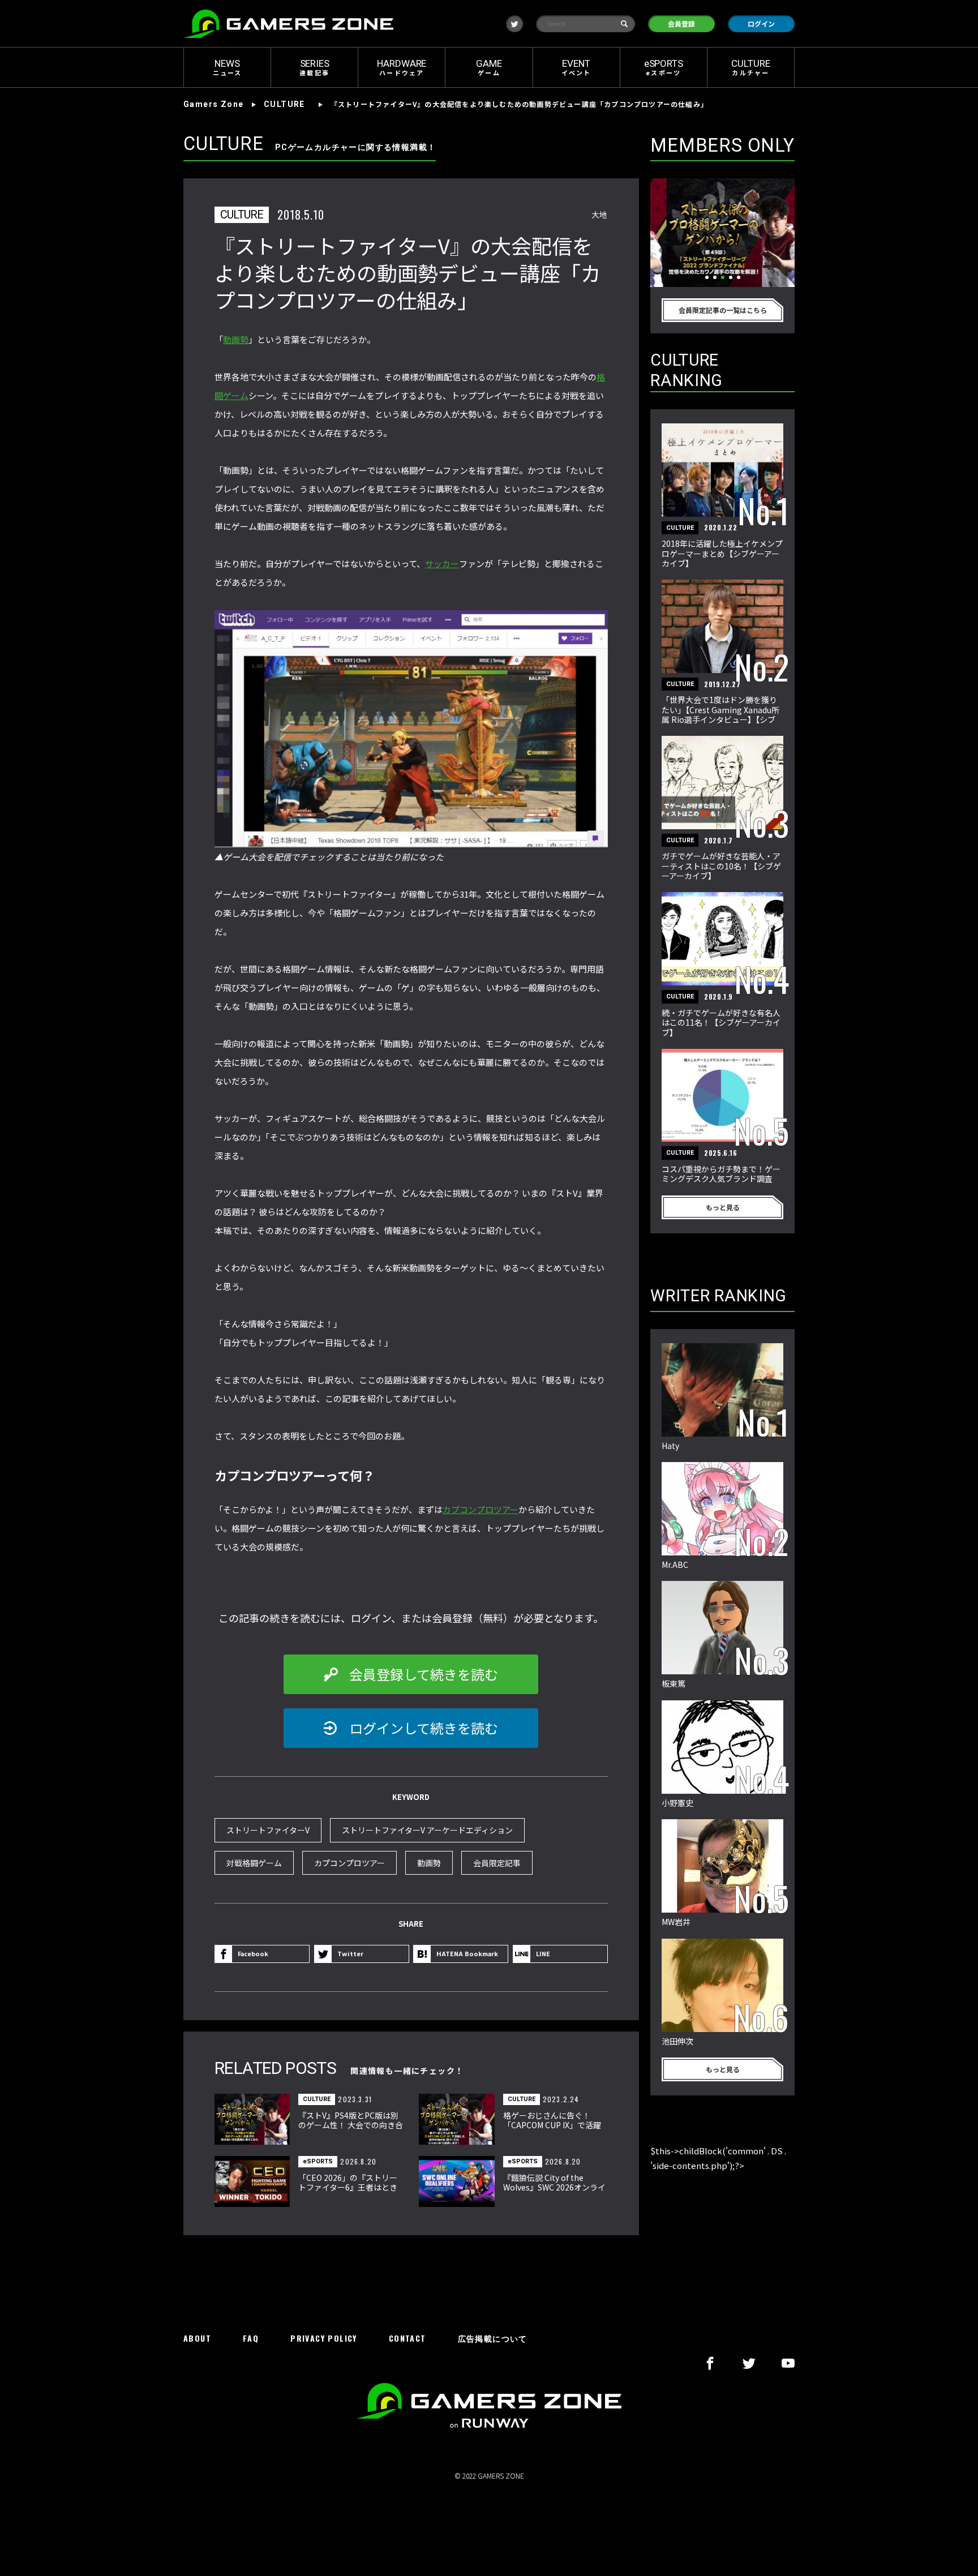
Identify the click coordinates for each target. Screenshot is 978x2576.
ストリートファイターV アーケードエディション (427, 1830)
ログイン (761, 23)
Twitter (350, 1953)
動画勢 (236, 339)
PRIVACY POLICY (324, 2339)
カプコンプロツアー (481, 1509)
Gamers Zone (213, 104)
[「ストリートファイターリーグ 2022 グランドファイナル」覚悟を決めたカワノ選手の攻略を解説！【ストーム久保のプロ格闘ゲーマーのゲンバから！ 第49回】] (722, 233)
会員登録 (681, 23)
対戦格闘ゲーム (254, 1863)
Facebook (253, 1953)
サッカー (442, 563)
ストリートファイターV (268, 1830)
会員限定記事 (497, 1863)
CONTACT (407, 2339)
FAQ (251, 2339)
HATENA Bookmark (467, 1953)
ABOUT (197, 2339)
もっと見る (723, 1207)
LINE (543, 1953)
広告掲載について (493, 2339)
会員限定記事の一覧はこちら (723, 310)
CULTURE (284, 104)
